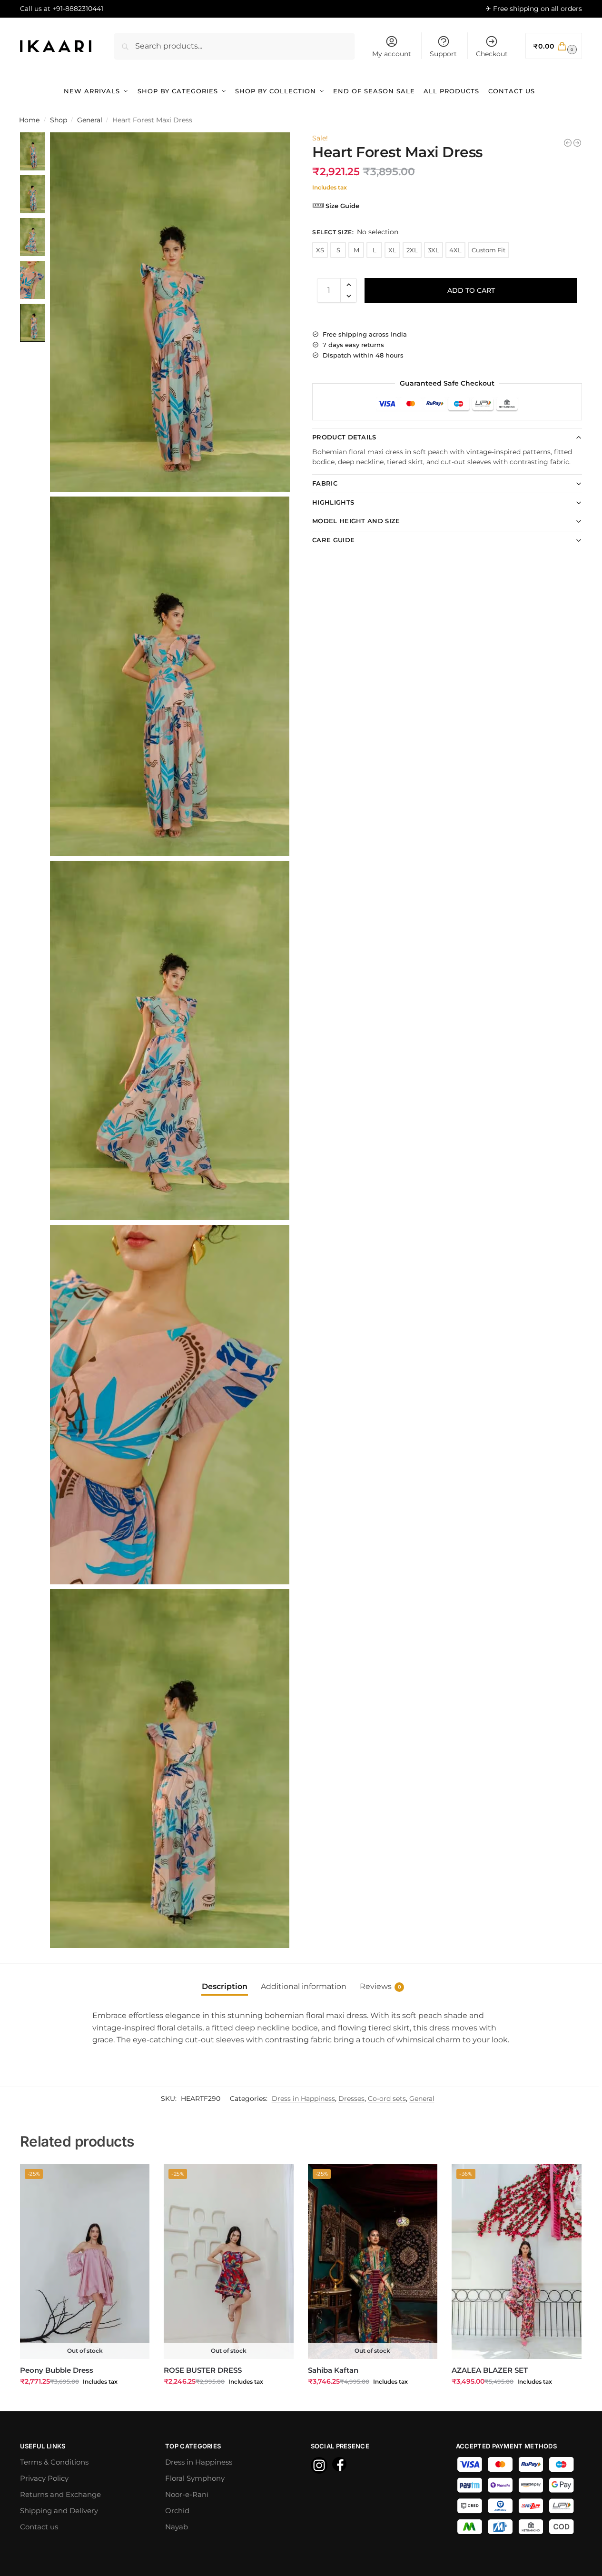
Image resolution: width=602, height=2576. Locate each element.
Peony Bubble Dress (57, 2370)
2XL (412, 250)
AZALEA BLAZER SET (490, 2370)
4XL (455, 250)
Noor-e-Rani (187, 2494)
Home (29, 120)
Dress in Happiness (303, 2099)
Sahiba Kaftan (333, 2370)
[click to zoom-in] (170, 312)
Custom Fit (489, 250)
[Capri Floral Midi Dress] (568, 143)
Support (443, 54)
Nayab (177, 2527)
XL (392, 250)
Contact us (39, 2527)
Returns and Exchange (60, 2494)
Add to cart (471, 290)
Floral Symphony (195, 2478)
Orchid (177, 2511)
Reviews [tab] (380, 1986)
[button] (554, 46)
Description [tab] (225, 1986)
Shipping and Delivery (59, 2511)
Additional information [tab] (304, 1986)
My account (392, 54)
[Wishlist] (135, 2178)
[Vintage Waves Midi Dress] (577, 143)
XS (320, 250)
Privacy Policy (44, 2478)
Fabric (325, 483)
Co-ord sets (387, 2099)
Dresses (351, 2099)
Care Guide (333, 540)
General (90, 120)
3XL (434, 250)
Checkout (492, 54)
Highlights (333, 502)
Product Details (344, 437)
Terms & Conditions (54, 2462)
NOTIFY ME (85, 2402)
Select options (516, 2402)
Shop (59, 120)
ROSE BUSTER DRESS (203, 2370)
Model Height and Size (356, 521)
